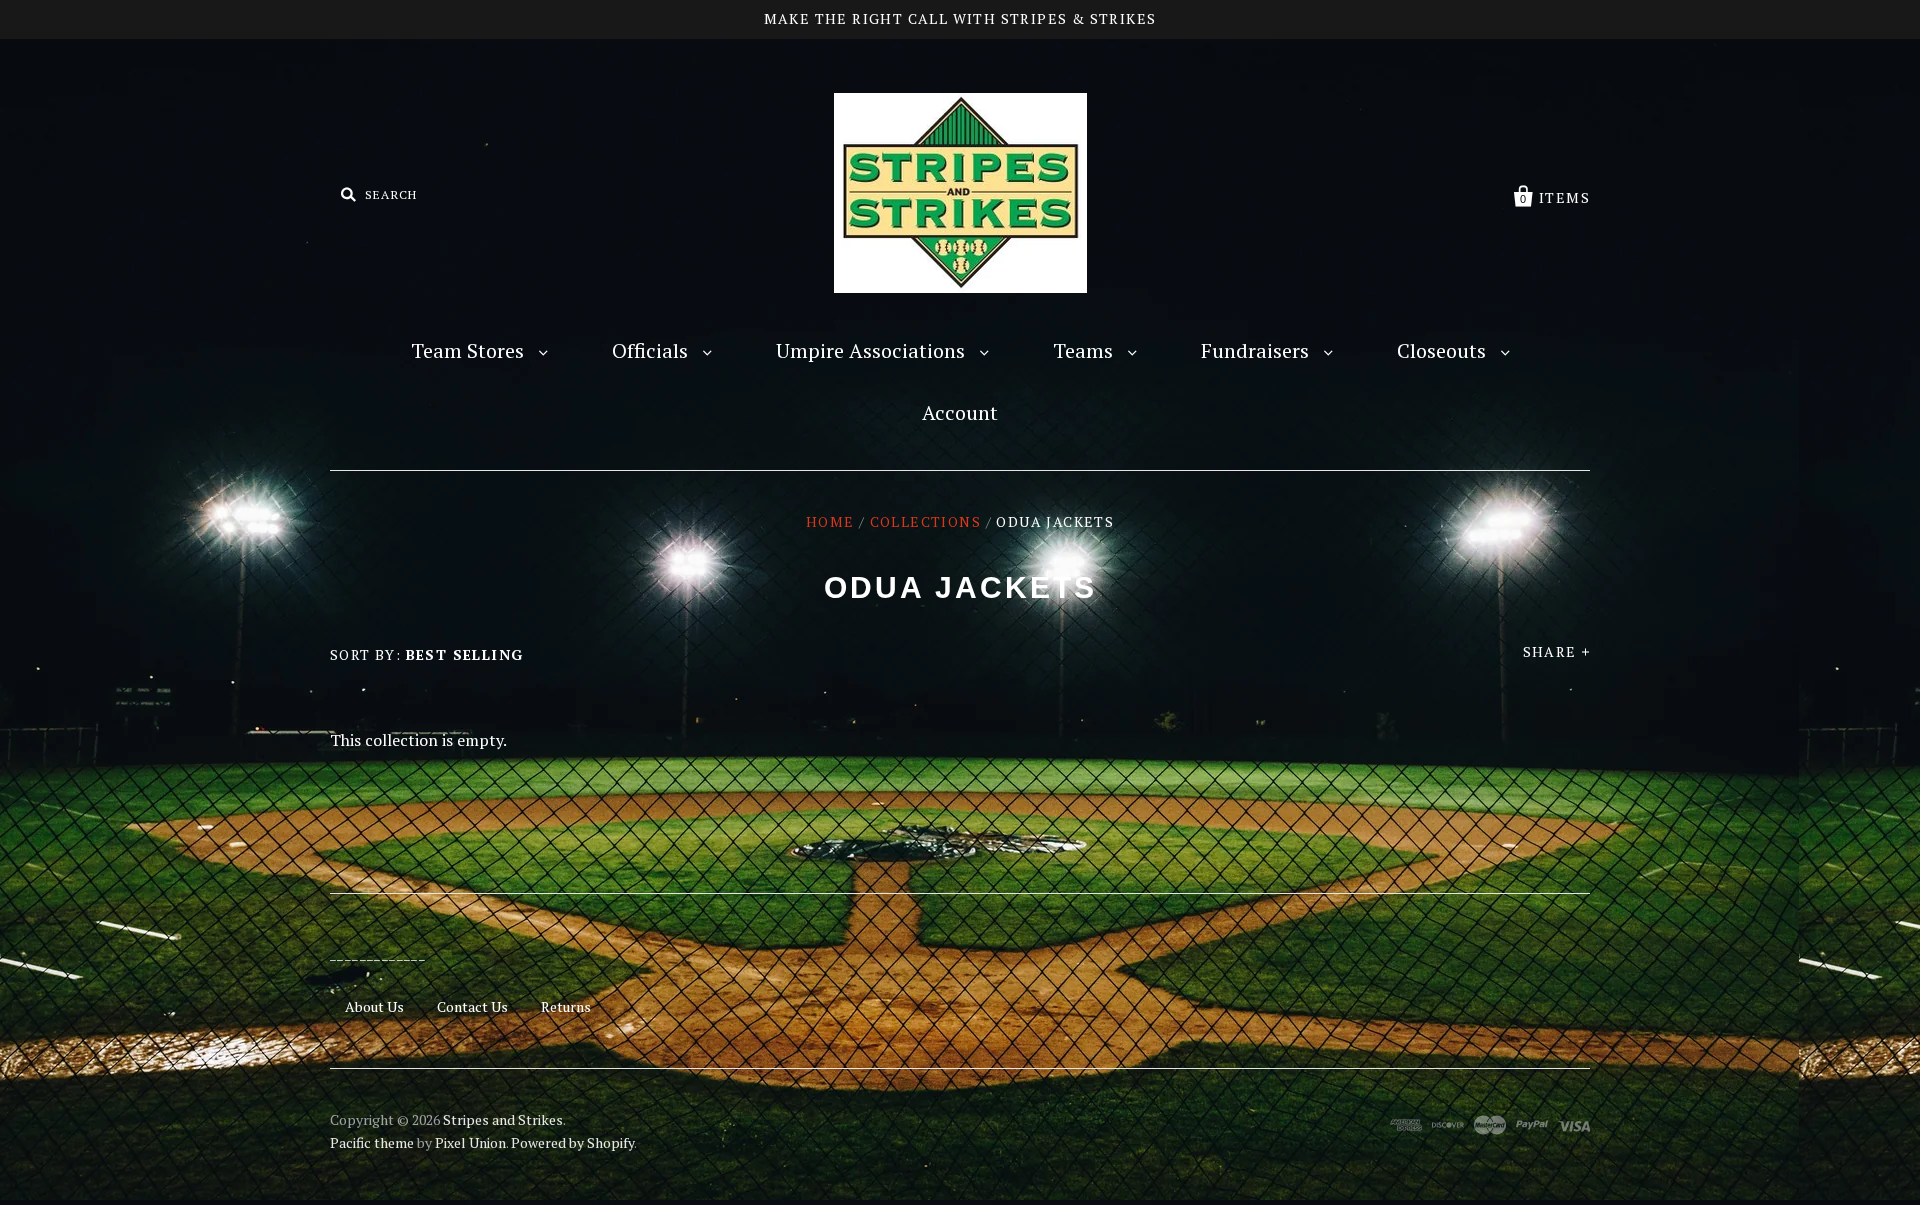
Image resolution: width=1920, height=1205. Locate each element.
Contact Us (472, 1006)
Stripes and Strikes (503, 1119)
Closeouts (1444, 350)
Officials (652, 350)
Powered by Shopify (572, 1142)
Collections (925, 521)
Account (960, 412)
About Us (374, 1006)
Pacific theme (372, 1142)
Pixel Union (470, 1142)
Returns (566, 1006)
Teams (1085, 350)
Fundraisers (1257, 350)
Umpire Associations (873, 350)
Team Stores (470, 350)
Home (830, 521)
